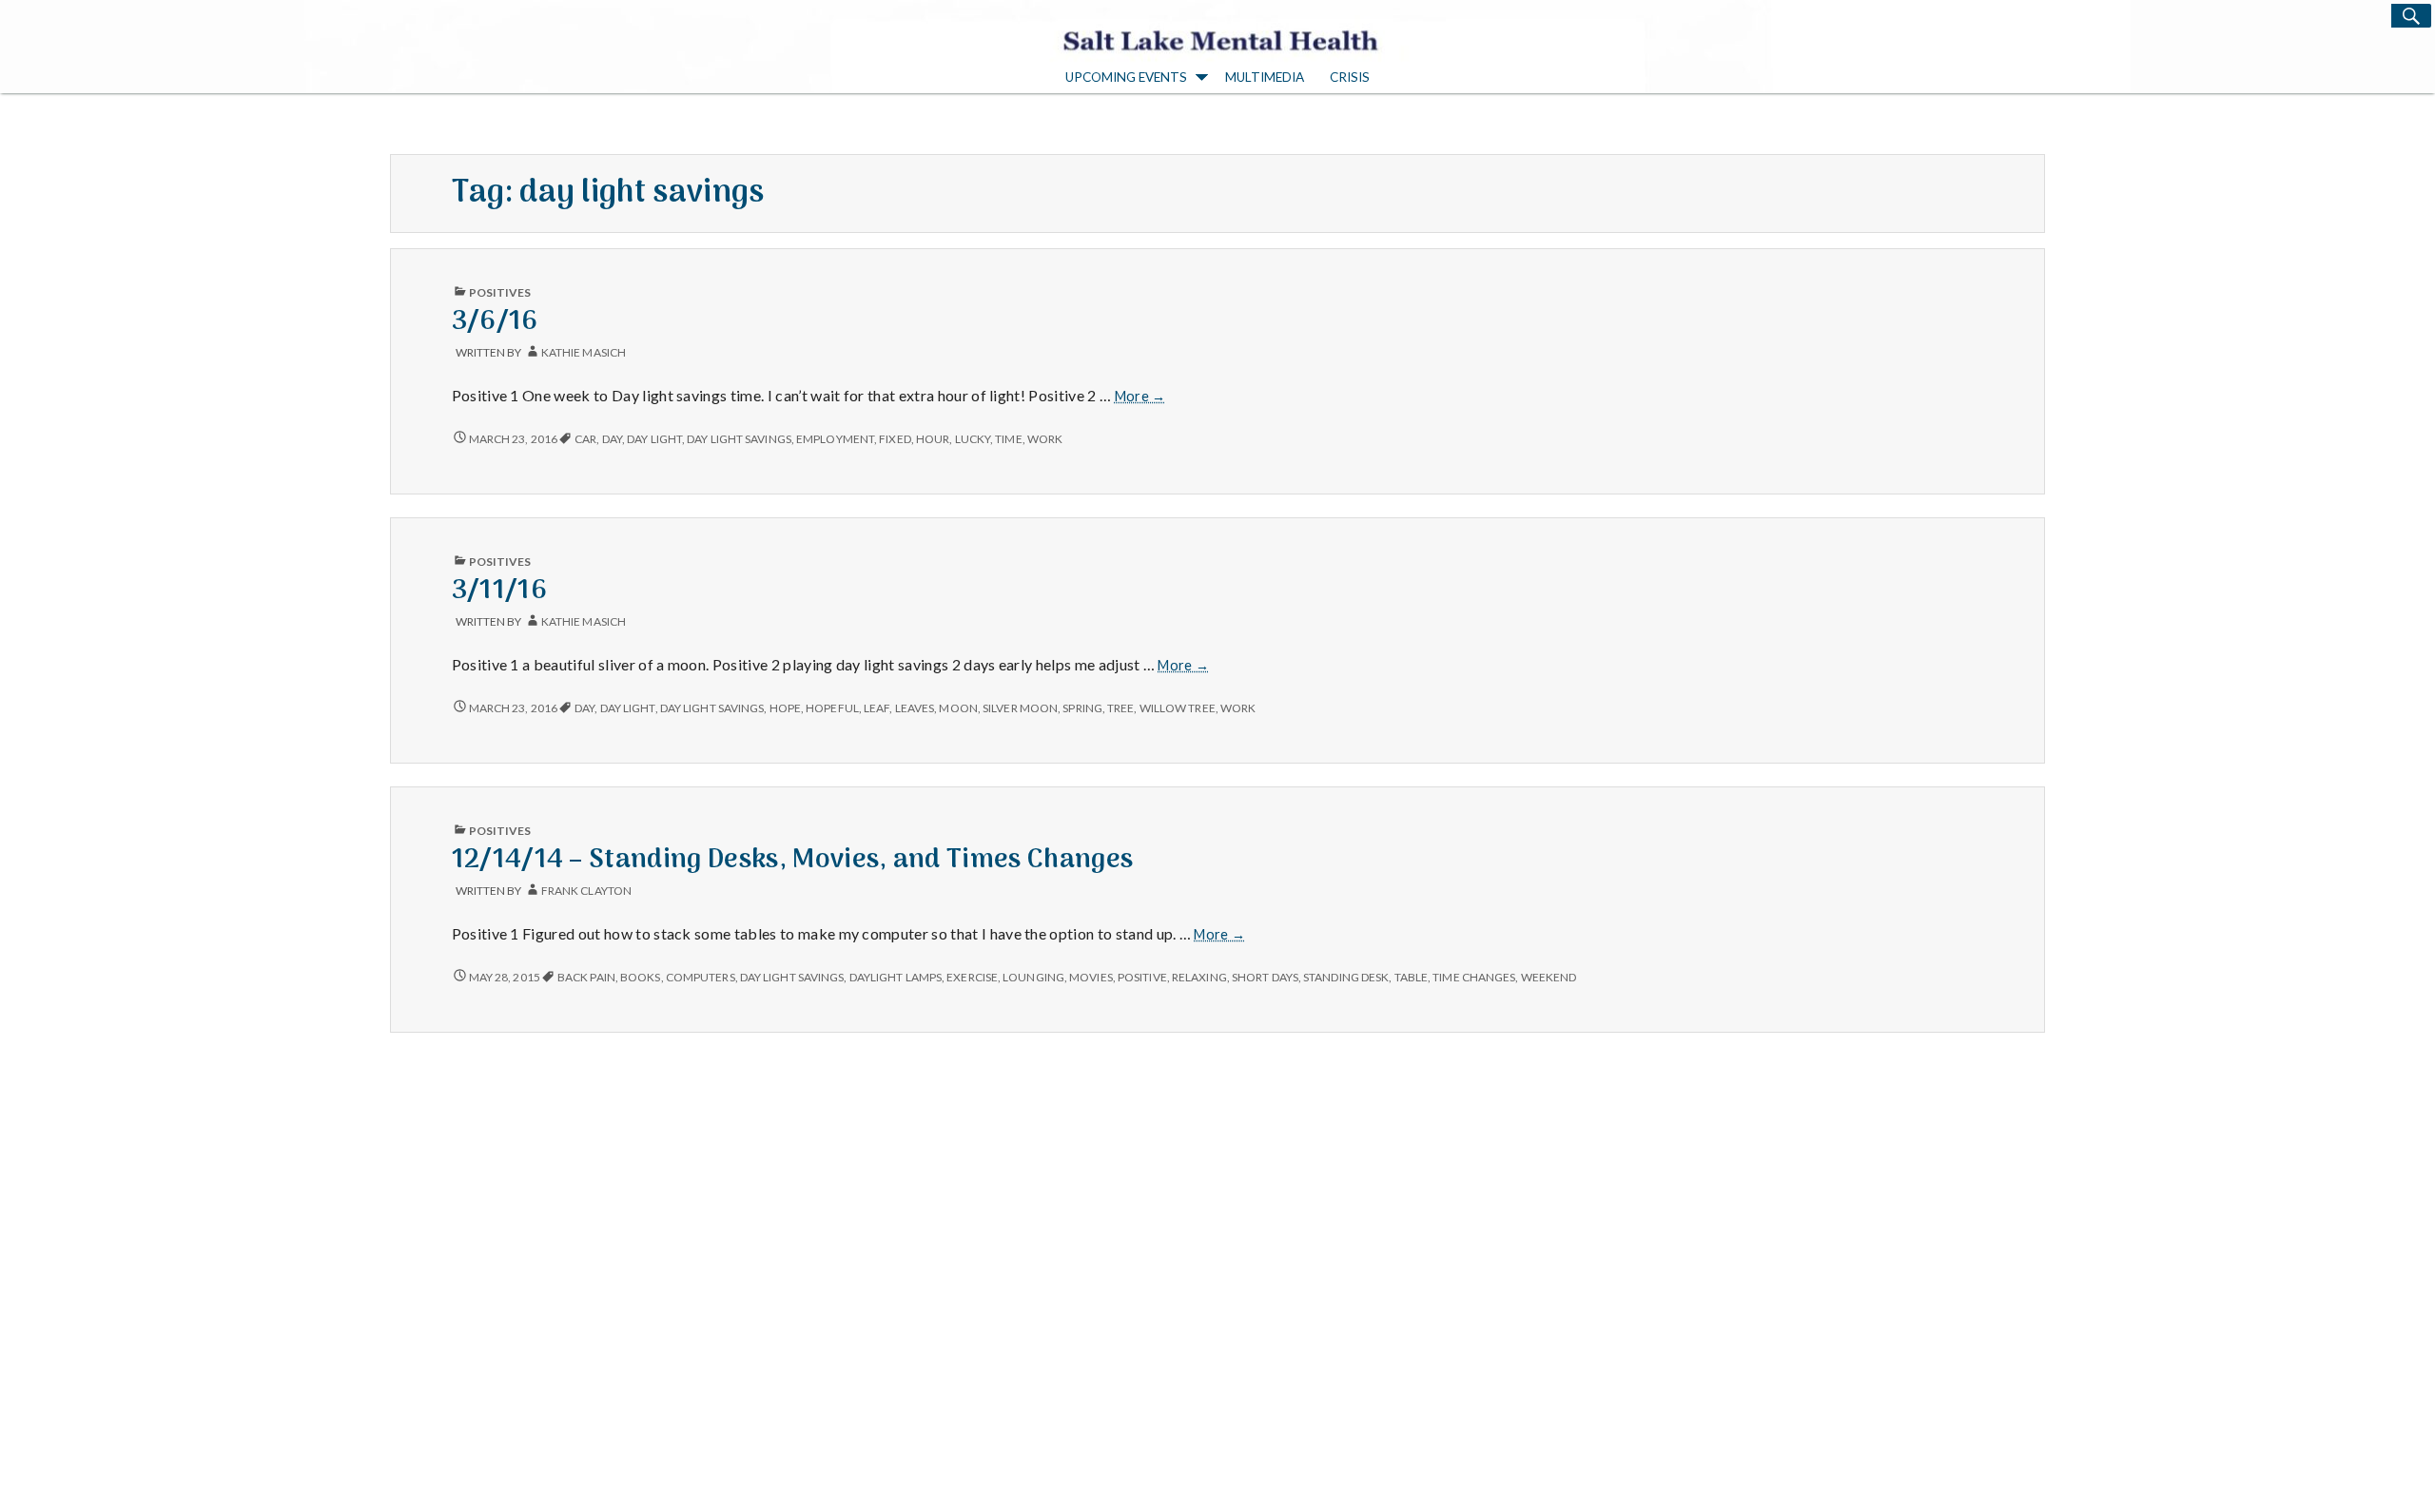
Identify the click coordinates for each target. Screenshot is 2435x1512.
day (612, 439)
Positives (500, 292)
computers (701, 977)
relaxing (1199, 977)
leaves (915, 708)
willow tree (1178, 708)
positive (1142, 977)
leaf (877, 708)
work (1045, 439)
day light (654, 439)
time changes (1474, 977)
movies (1091, 977)
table (1411, 977)
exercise (972, 977)
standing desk (1346, 977)
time (1008, 439)
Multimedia (1265, 77)
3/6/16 (495, 322)
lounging (1033, 977)
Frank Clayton (586, 891)
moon (958, 708)
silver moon (1020, 708)
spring (1082, 708)
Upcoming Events (1126, 77)
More (1140, 396)
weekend (1549, 977)
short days (1265, 977)
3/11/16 (499, 591)
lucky (973, 439)
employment (835, 439)
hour (933, 439)
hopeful (832, 708)
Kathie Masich (584, 352)
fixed (895, 439)
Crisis (1350, 77)
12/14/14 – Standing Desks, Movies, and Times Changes (793, 860)
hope (785, 708)
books (640, 977)
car (585, 439)
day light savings (739, 439)
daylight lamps (896, 977)
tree (1120, 708)
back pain (586, 977)
